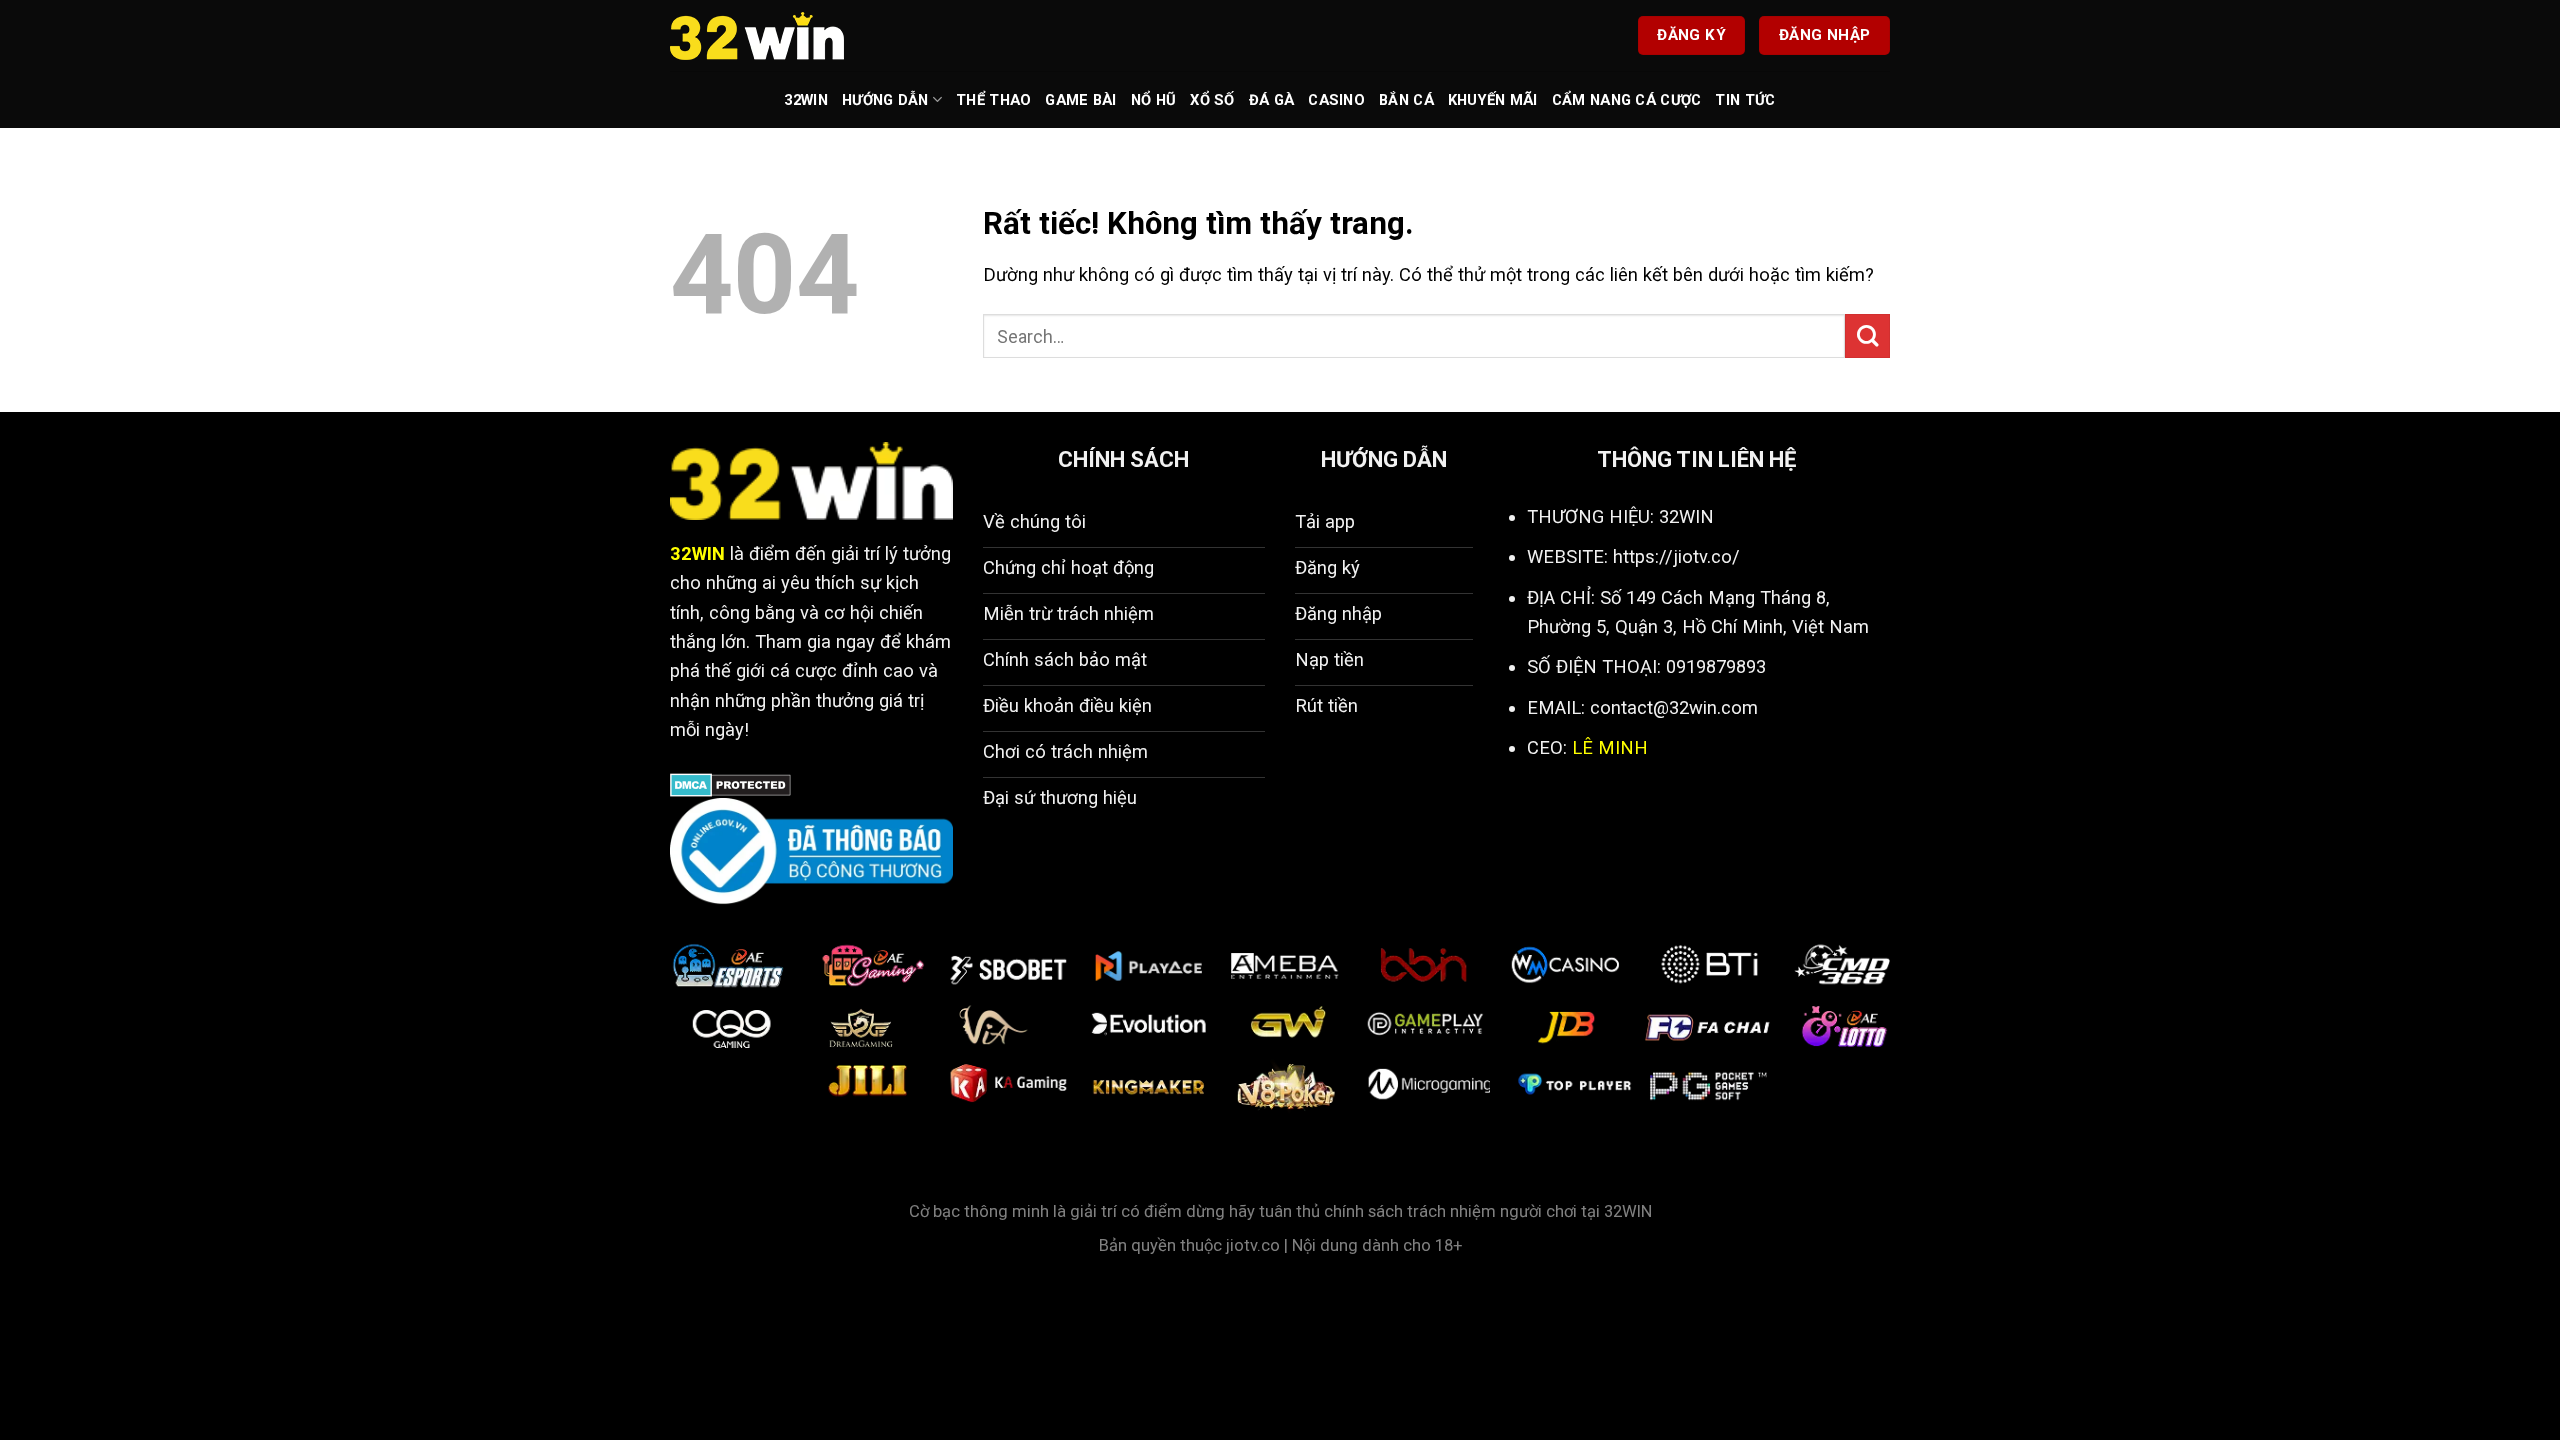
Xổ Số (1212, 100)
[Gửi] (1867, 336)
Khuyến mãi (1493, 100)
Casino (1336, 100)
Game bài (1080, 100)
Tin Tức (1745, 100)
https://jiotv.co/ (1676, 556)
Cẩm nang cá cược (1627, 100)
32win (805, 100)
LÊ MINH (1610, 747)
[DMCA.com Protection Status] (730, 783)
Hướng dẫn (885, 100)
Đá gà (1271, 100)
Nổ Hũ (1153, 100)
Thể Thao (993, 100)
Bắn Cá (1406, 100)
